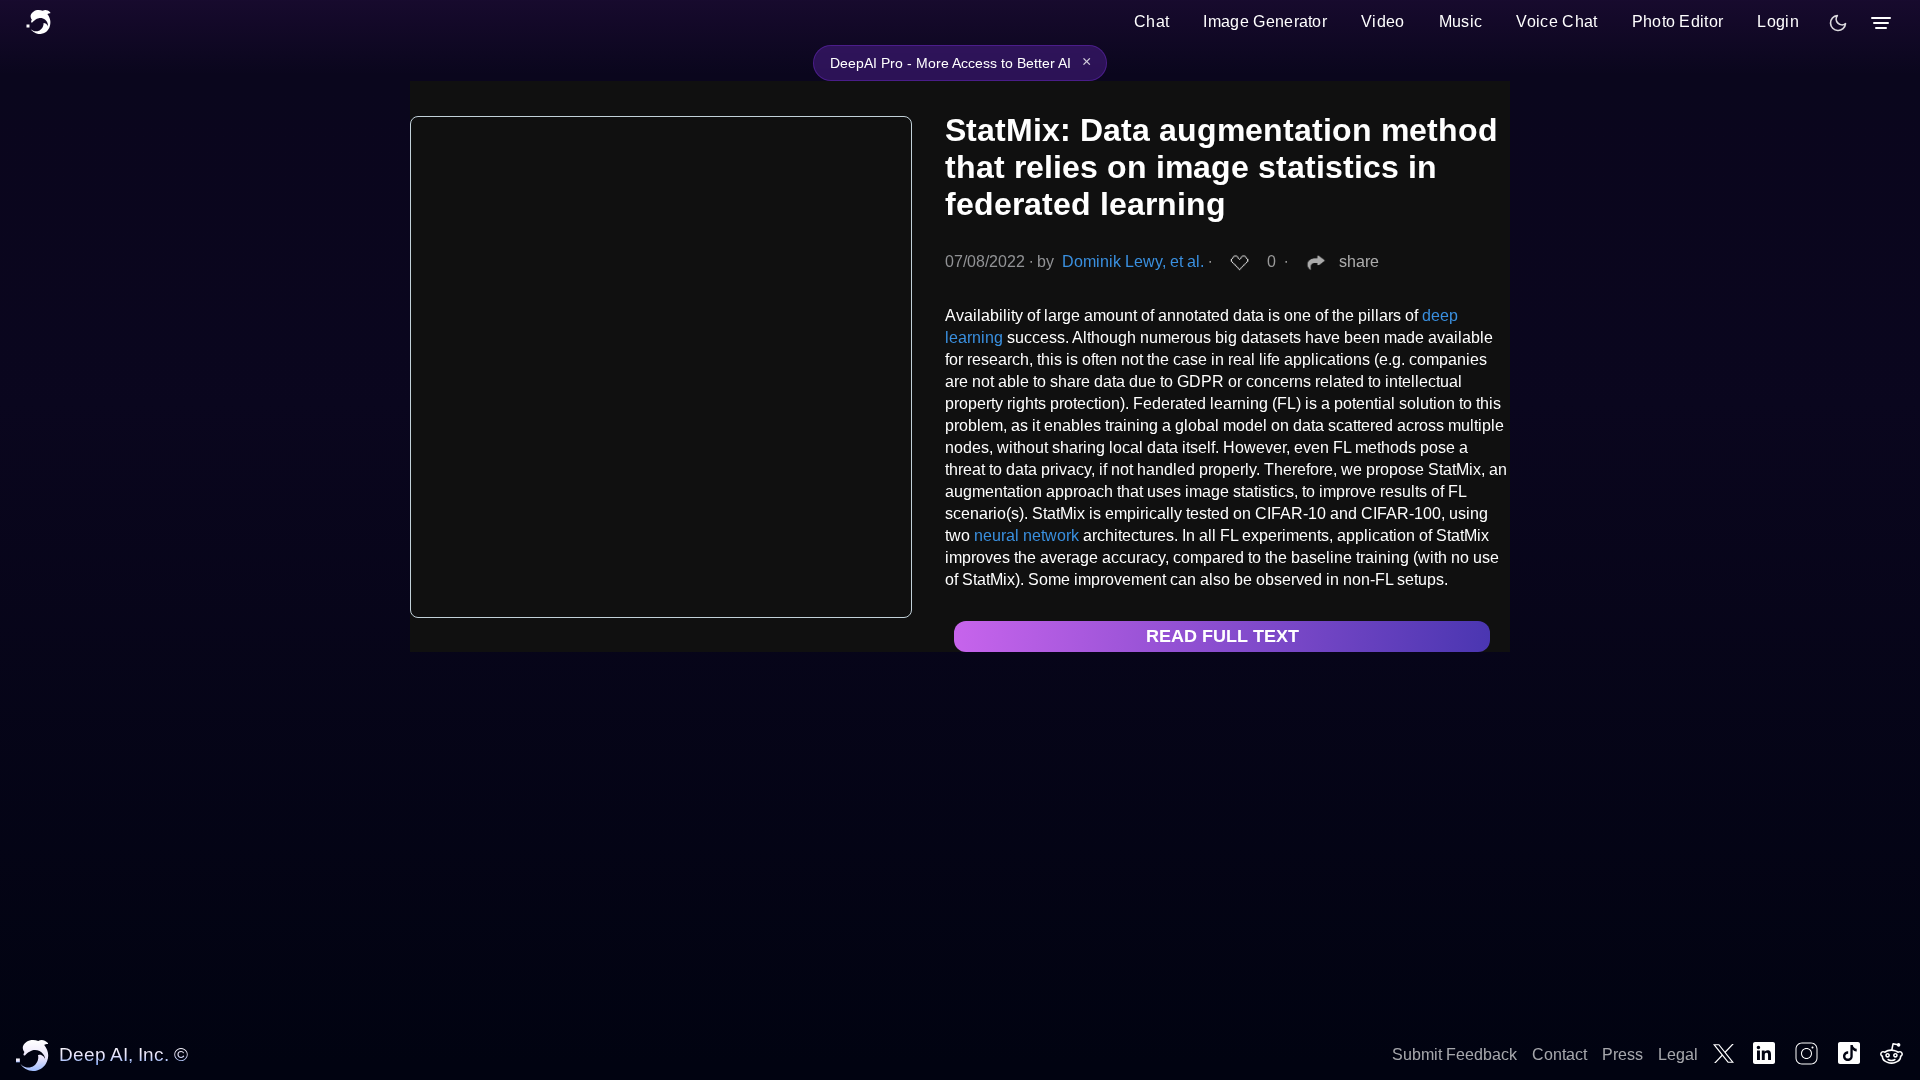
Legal (1678, 1054)
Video (1383, 21)
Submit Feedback (1454, 1054)
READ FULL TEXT (1222, 636)
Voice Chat (1556, 21)
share (1359, 261)
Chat (1151, 21)
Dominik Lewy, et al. (1133, 261)
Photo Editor (1678, 21)
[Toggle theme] (1838, 23)
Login (1778, 21)
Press (1622, 1054)
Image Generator (1265, 21)
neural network (1026, 535)
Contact (1559, 1054)
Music (1461, 21)
